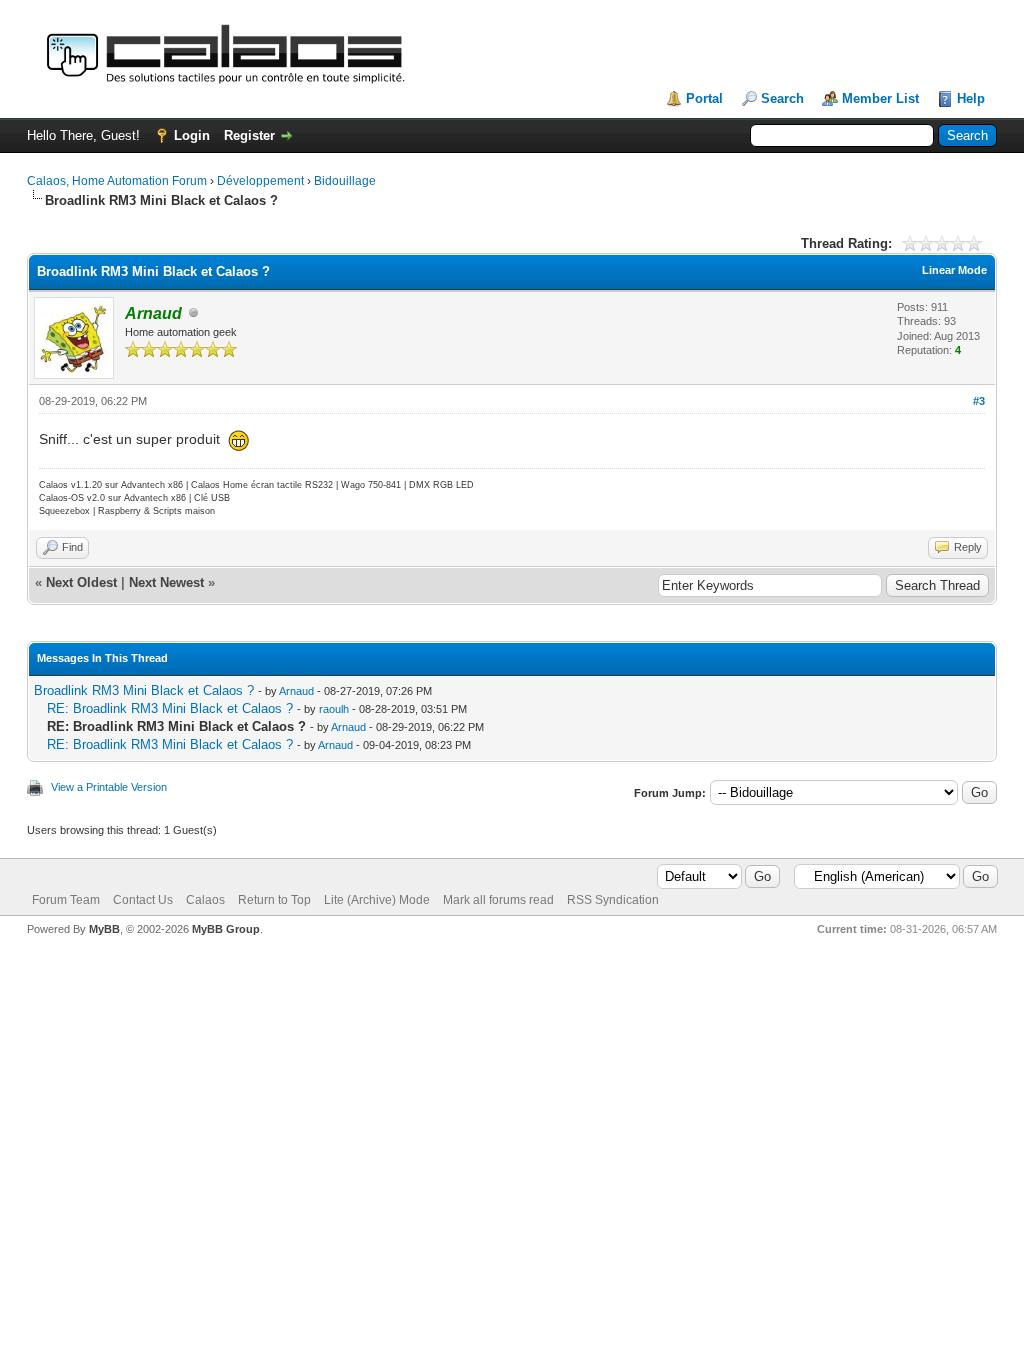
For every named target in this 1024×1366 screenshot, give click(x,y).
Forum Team (66, 900)
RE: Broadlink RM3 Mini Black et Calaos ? (170, 708)
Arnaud (296, 691)
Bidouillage (345, 181)
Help (971, 98)
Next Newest (166, 582)
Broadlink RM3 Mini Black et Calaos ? (144, 690)
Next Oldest (81, 582)
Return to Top (274, 900)
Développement (260, 181)
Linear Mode (954, 270)
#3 (979, 401)
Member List (880, 98)
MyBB (104, 929)
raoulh (334, 709)
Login (192, 135)
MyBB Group (226, 929)
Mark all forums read (498, 900)
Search (782, 98)
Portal (704, 98)
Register (249, 135)
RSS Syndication (613, 900)
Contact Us (143, 900)
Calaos (205, 900)
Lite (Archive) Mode (377, 900)
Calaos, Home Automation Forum (117, 181)
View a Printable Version (109, 787)
